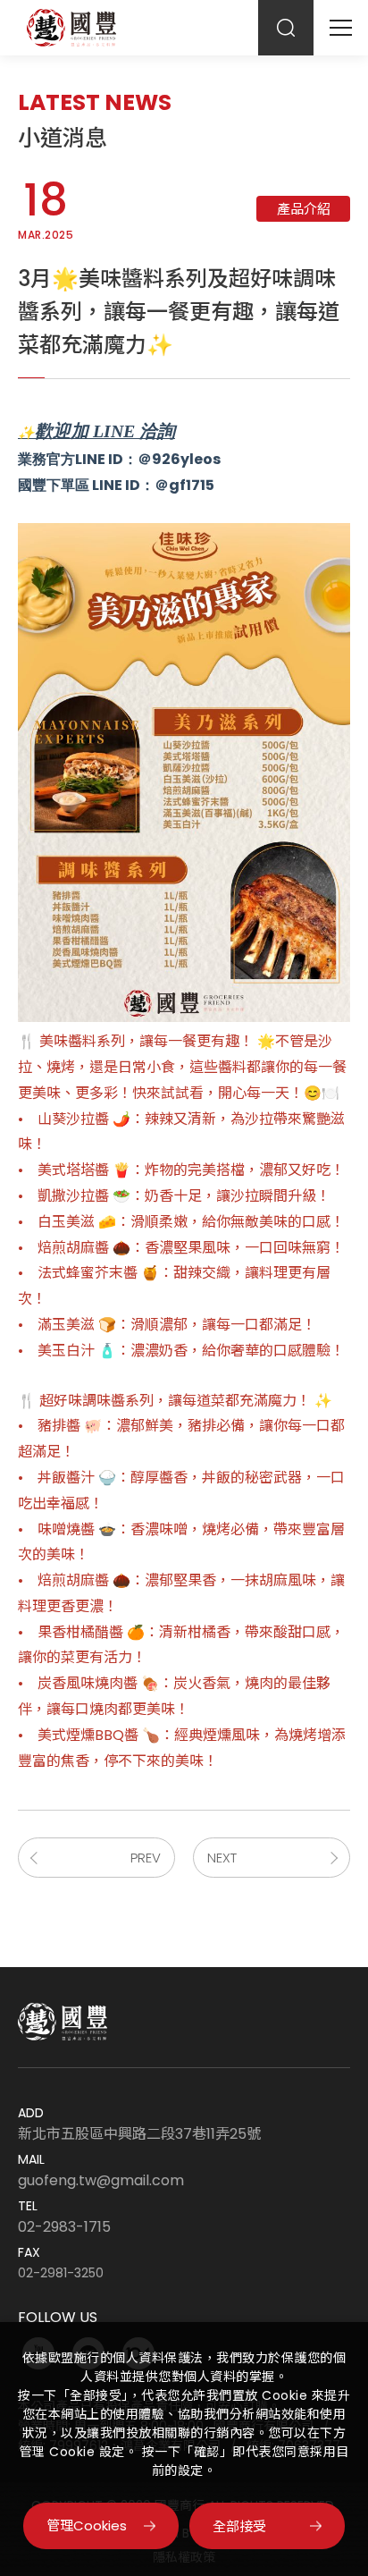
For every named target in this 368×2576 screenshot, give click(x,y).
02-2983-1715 (64, 2227)
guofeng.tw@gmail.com (101, 2181)
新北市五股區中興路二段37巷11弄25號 (139, 2134)
